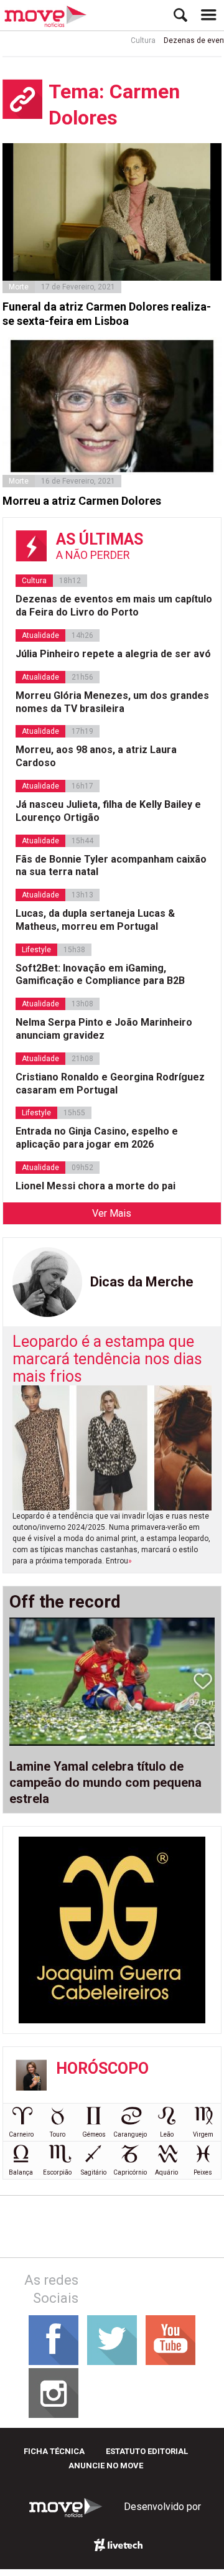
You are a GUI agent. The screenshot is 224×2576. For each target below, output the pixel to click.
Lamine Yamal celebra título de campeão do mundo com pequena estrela (105, 1782)
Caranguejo (130, 2134)
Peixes (203, 2172)
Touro (58, 2134)
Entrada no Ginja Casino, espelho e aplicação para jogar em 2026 (97, 1138)
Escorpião (57, 2172)
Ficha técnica (54, 2451)
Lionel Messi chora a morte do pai (96, 1186)
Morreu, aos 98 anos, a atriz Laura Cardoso (96, 756)
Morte (19, 287)
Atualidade (40, 635)
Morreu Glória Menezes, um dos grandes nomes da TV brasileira (112, 702)
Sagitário (94, 2172)
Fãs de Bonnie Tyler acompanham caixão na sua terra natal (111, 866)
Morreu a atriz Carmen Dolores (82, 501)
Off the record (65, 1602)
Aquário (166, 2172)
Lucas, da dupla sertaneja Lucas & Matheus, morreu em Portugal (95, 920)
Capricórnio (130, 2172)
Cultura (134, 40)
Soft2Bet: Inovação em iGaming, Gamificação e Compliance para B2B (100, 975)
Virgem (203, 2134)
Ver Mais (112, 1213)
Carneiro (21, 2134)
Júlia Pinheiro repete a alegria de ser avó (113, 654)
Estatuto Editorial (147, 2451)
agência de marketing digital (118, 2545)
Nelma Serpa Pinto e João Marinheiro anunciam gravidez (104, 1029)
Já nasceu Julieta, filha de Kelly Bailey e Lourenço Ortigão (108, 811)
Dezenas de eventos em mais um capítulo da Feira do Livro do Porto (114, 606)
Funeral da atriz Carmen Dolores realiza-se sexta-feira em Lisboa (107, 314)
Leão (167, 2134)
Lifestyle (36, 950)
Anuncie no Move (106, 2466)
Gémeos (94, 2134)
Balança (21, 2172)
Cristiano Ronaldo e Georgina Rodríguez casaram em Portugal (110, 1084)
